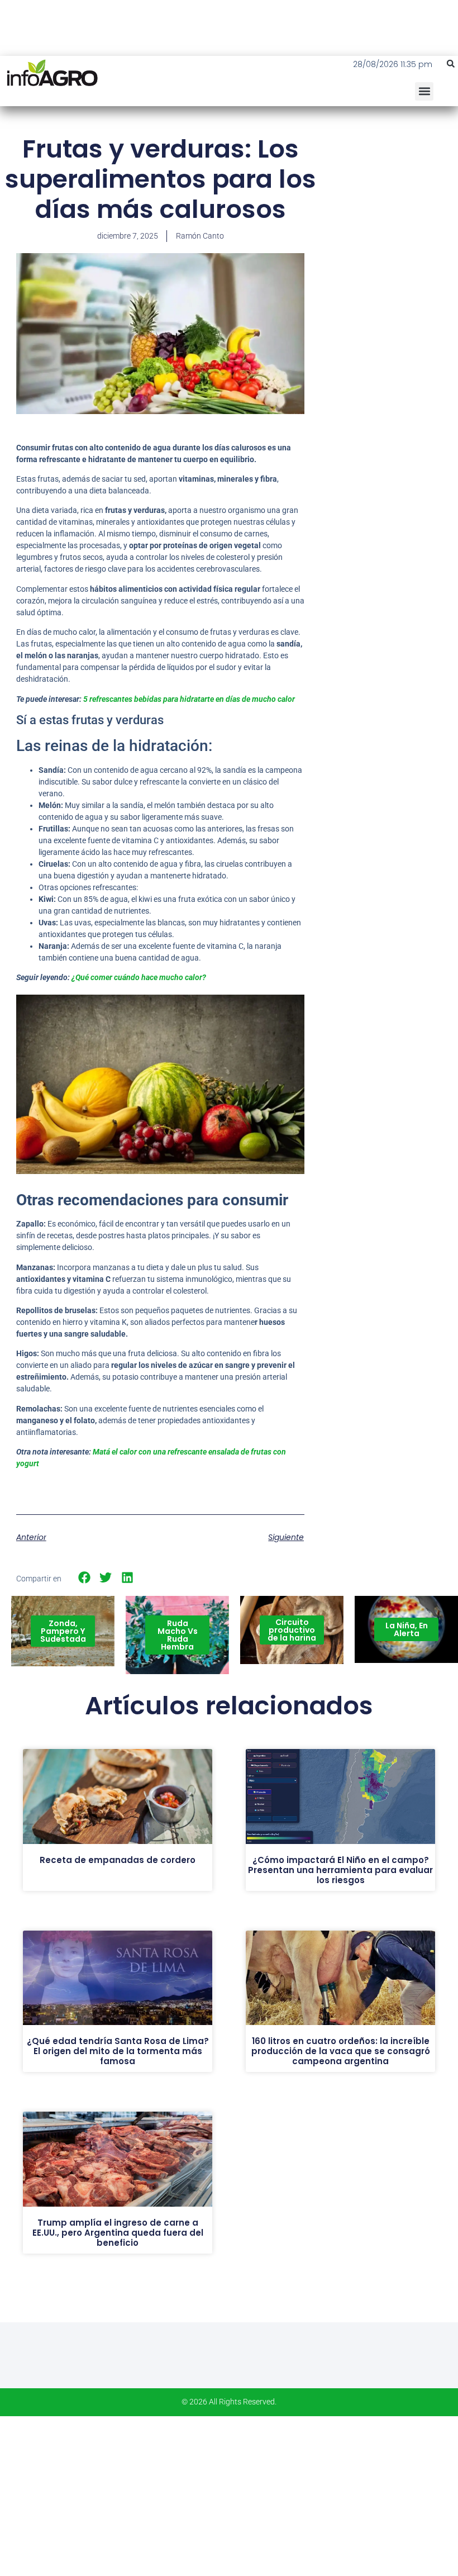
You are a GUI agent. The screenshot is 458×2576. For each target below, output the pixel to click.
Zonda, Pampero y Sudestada (63, 1631)
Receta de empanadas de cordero (118, 1860)
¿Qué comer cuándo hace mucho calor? (139, 977)
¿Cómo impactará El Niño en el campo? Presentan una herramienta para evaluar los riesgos (340, 1870)
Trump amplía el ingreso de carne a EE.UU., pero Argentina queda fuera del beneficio (118, 2233)
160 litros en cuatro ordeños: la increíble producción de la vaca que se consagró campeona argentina (341, 2051)
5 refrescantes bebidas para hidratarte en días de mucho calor (188, 699)
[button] (451, 64)
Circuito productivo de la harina (292, 1630)
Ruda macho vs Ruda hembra (178, 1635)
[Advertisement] (389, 201)
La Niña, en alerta (407, 1629)
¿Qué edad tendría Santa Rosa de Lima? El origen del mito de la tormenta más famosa (118, 2051)
